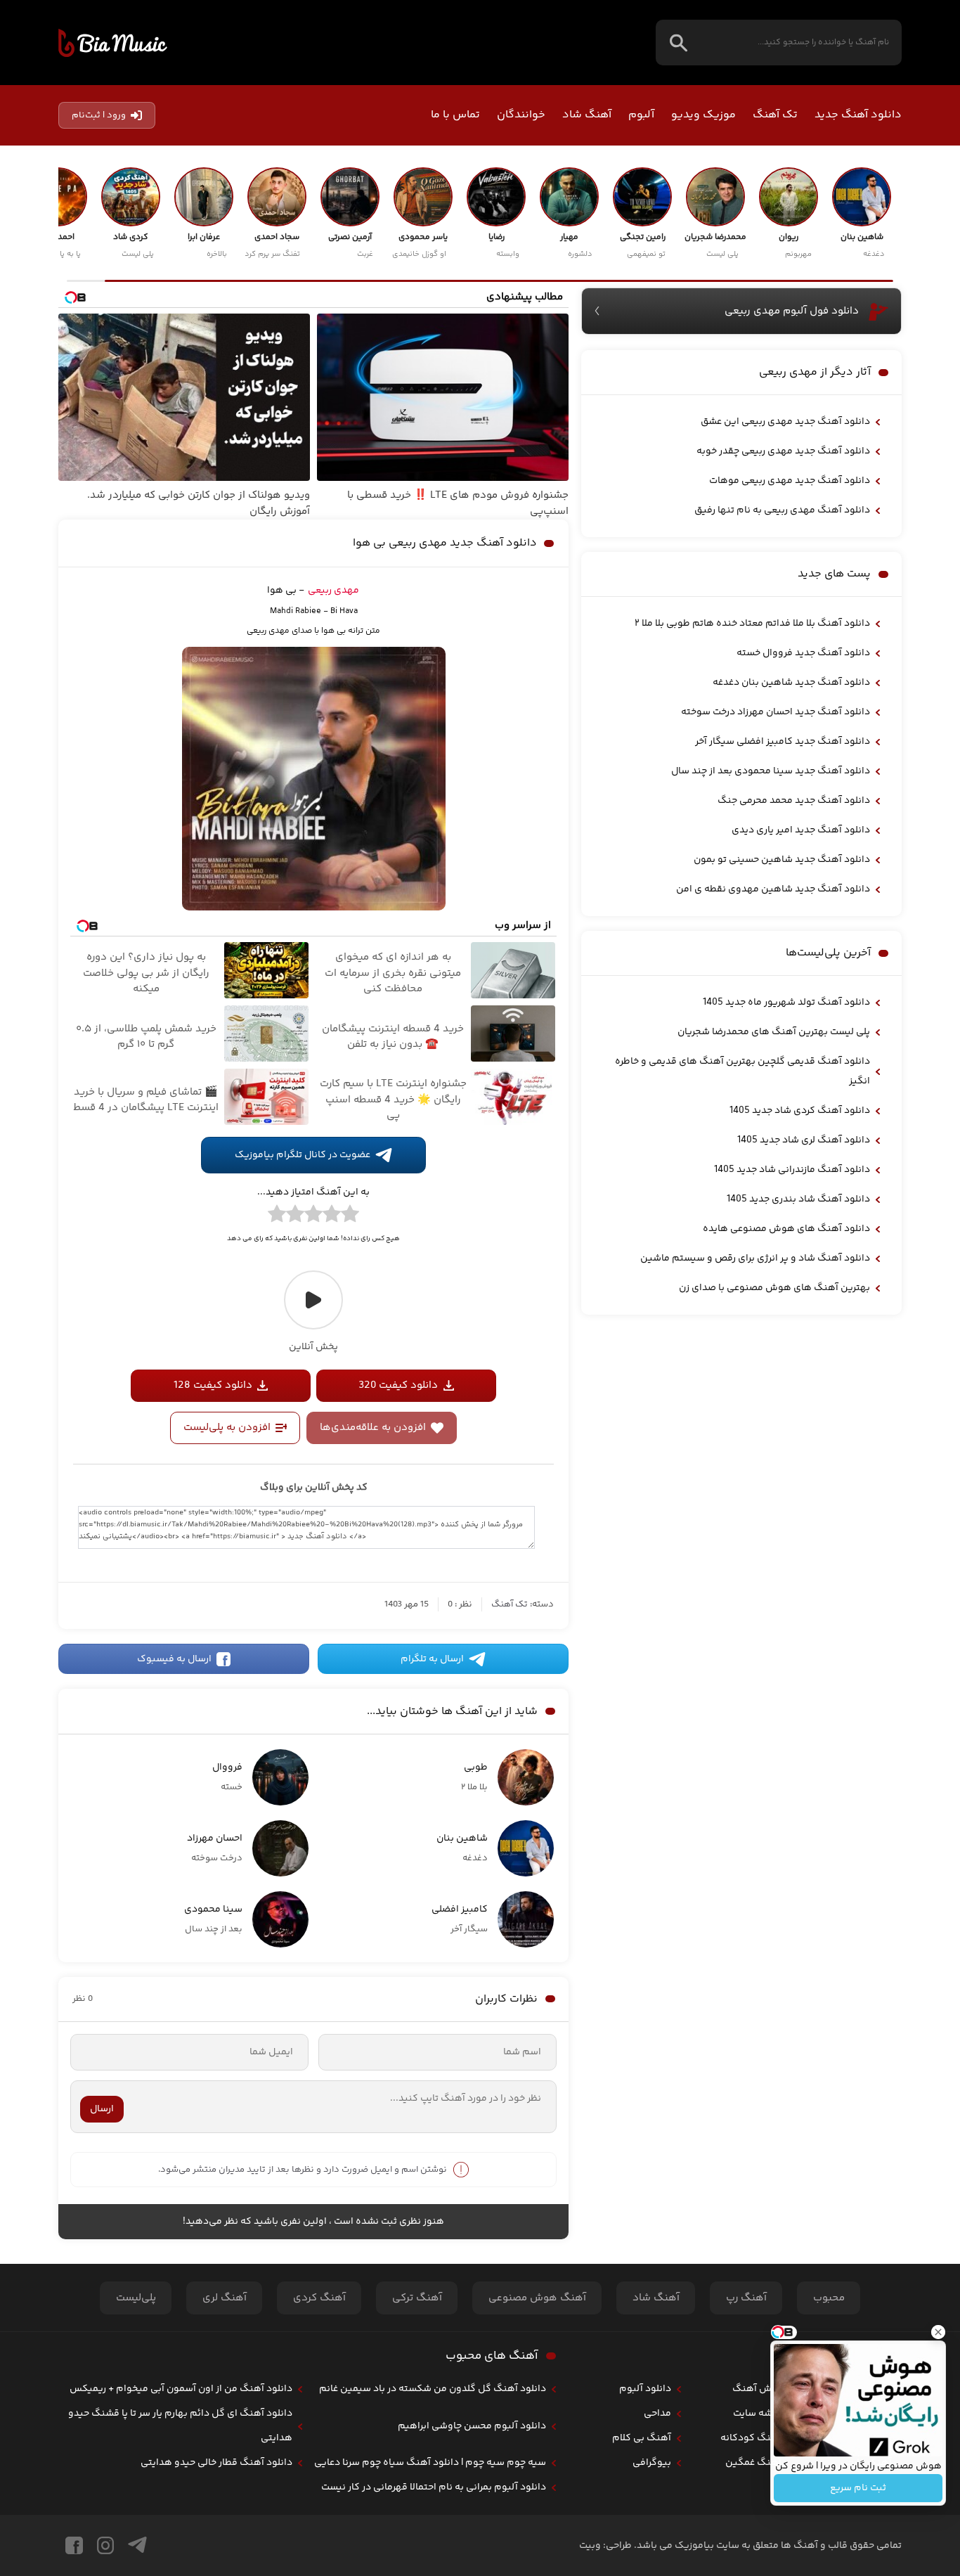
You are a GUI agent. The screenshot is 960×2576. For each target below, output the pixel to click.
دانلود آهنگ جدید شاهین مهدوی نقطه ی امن (773, 889)
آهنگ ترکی (417, 2298)
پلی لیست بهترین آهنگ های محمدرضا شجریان (774, 1032)
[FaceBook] (74, 2545)
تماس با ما (455, 115)
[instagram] (105, 2545)
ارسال (102, 2109)
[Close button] (938, 2332)
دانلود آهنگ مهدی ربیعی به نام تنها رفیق (782, 510)
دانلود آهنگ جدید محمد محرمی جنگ (794, 801)
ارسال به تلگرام (432, 1659)
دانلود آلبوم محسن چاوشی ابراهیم (472, 2426)
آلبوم (641, 115)
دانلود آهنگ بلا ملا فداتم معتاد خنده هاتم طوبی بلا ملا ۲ (752, 624)
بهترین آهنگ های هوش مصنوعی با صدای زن (774, 1288)
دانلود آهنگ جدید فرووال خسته (803, 653)
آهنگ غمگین (753, 2463)
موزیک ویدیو (703, 115)
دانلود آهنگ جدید (858, 115)
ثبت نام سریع (858, 2488)
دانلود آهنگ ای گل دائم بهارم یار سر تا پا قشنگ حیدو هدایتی (180, 2426)
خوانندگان (521, 115)
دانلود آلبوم (645, 2389)
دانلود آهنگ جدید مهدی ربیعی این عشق (785, 422)
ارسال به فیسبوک (174, 1659)
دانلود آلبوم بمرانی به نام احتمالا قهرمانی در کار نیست (434, 2487)
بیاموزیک (113, 43)
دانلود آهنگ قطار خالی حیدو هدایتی (216, 2463)
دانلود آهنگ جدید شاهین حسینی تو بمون (782, 860)
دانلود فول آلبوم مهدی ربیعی (792, 311)
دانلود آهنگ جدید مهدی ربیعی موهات (790, 481)
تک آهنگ (775, 115)
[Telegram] (137, 2545)
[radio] (350, 1216)
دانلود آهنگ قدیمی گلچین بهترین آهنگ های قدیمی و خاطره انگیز (742, 1071)
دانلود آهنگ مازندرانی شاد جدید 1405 (792, 1170)
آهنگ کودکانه (751, 2438)
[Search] (679, 43)
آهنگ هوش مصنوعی (537, 2298)
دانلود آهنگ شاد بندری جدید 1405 (798, 1199)
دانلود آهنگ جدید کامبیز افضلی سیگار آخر (783, 742)
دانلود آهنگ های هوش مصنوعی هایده (786, 1229)
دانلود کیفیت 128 (213, 1385)
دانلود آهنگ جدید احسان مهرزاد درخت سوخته (776, 712)
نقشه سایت (757, 2414)
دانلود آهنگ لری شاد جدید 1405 (804, 1140)
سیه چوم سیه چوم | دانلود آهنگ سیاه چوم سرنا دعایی (430, 2463)
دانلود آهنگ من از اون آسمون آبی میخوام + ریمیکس (181, 2389)
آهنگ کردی (319, 2298)
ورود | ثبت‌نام (99, 115)
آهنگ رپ (746, 2298)
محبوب (829, 2298)
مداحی (657, 2414)
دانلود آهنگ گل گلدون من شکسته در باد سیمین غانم (433, 2389)
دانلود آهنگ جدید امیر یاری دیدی (801, 830)
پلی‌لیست (136, 2298)
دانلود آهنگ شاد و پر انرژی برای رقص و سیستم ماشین (755, 1258)
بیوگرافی (652, 2463)
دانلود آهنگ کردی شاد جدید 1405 (800, 1111)
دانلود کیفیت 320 (398, 1385)
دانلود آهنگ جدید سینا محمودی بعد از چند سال (771, 771)
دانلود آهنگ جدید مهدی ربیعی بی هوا (445, 543)
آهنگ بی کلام (642, 2438)
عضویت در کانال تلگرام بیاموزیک (303, 1155)
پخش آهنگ (757, 2389)
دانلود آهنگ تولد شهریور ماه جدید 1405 (786, 1003)
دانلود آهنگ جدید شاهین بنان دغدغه (791, 683)
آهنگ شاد (587, 115)
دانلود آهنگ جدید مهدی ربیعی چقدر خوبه (783, 451)
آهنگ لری (225, 2298)
